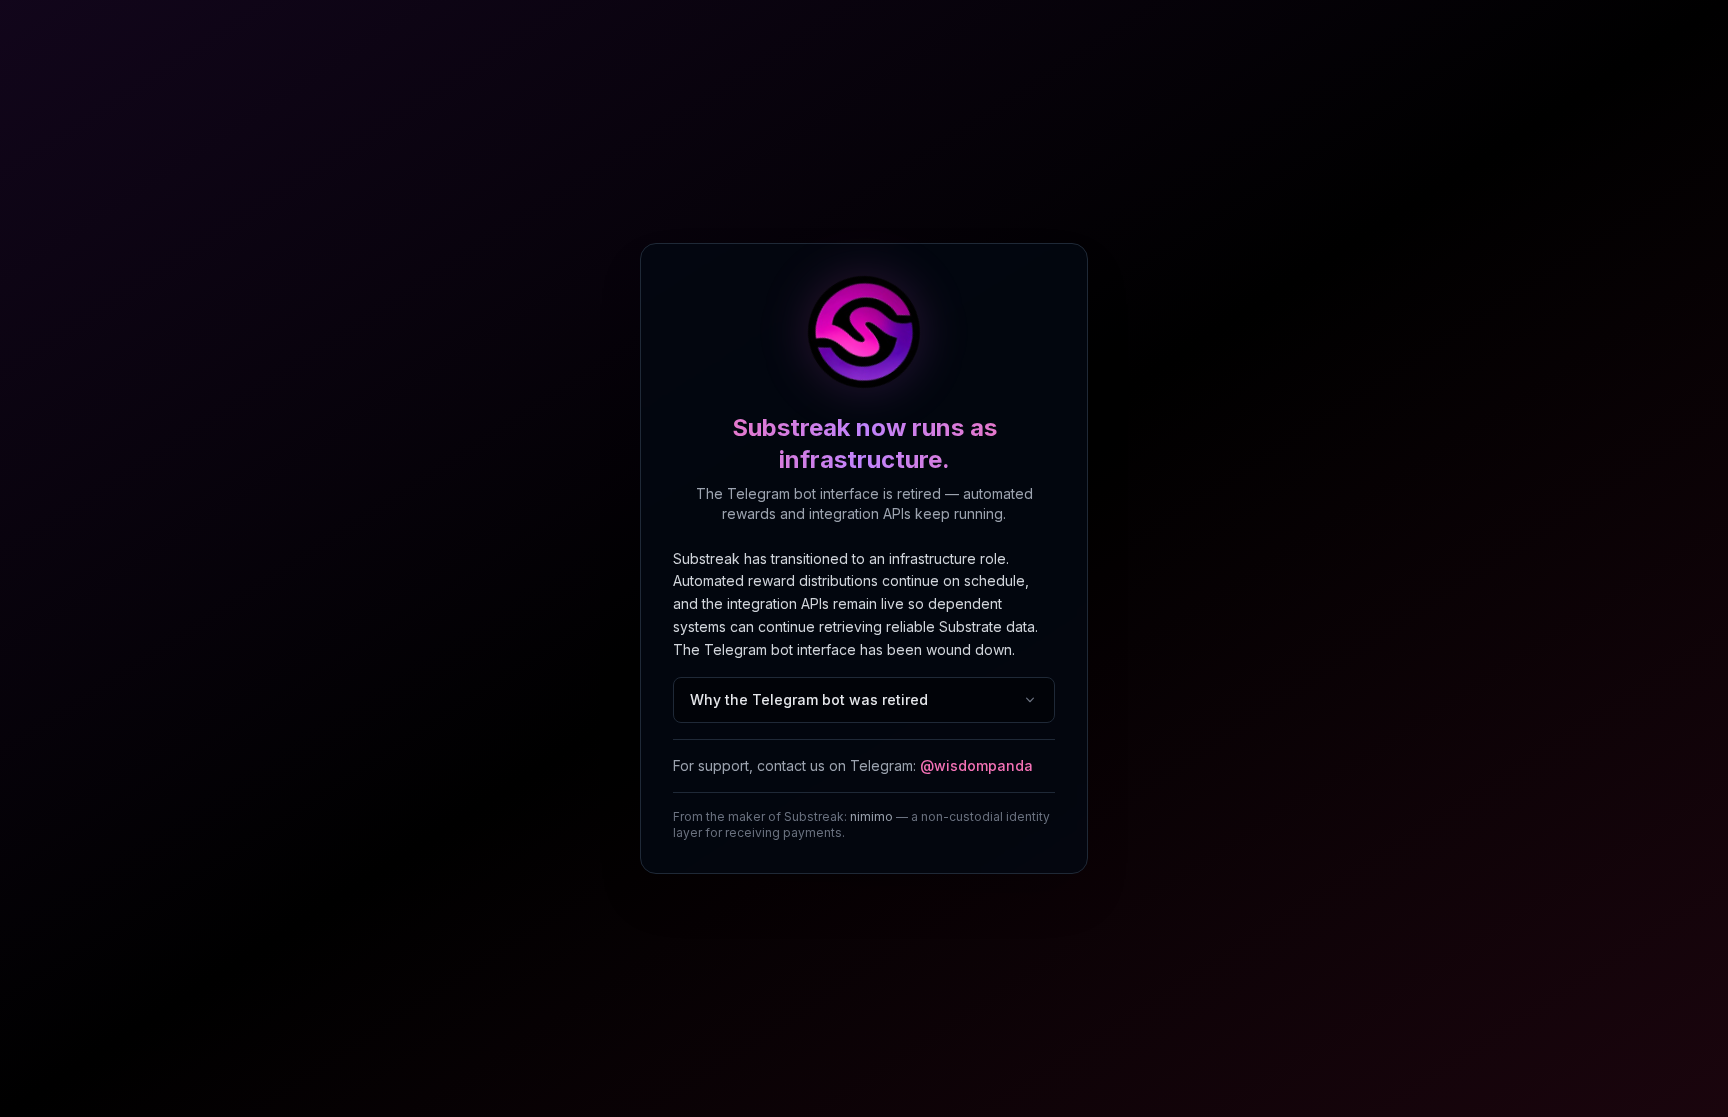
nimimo (871, 816)
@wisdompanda (976, 765)
